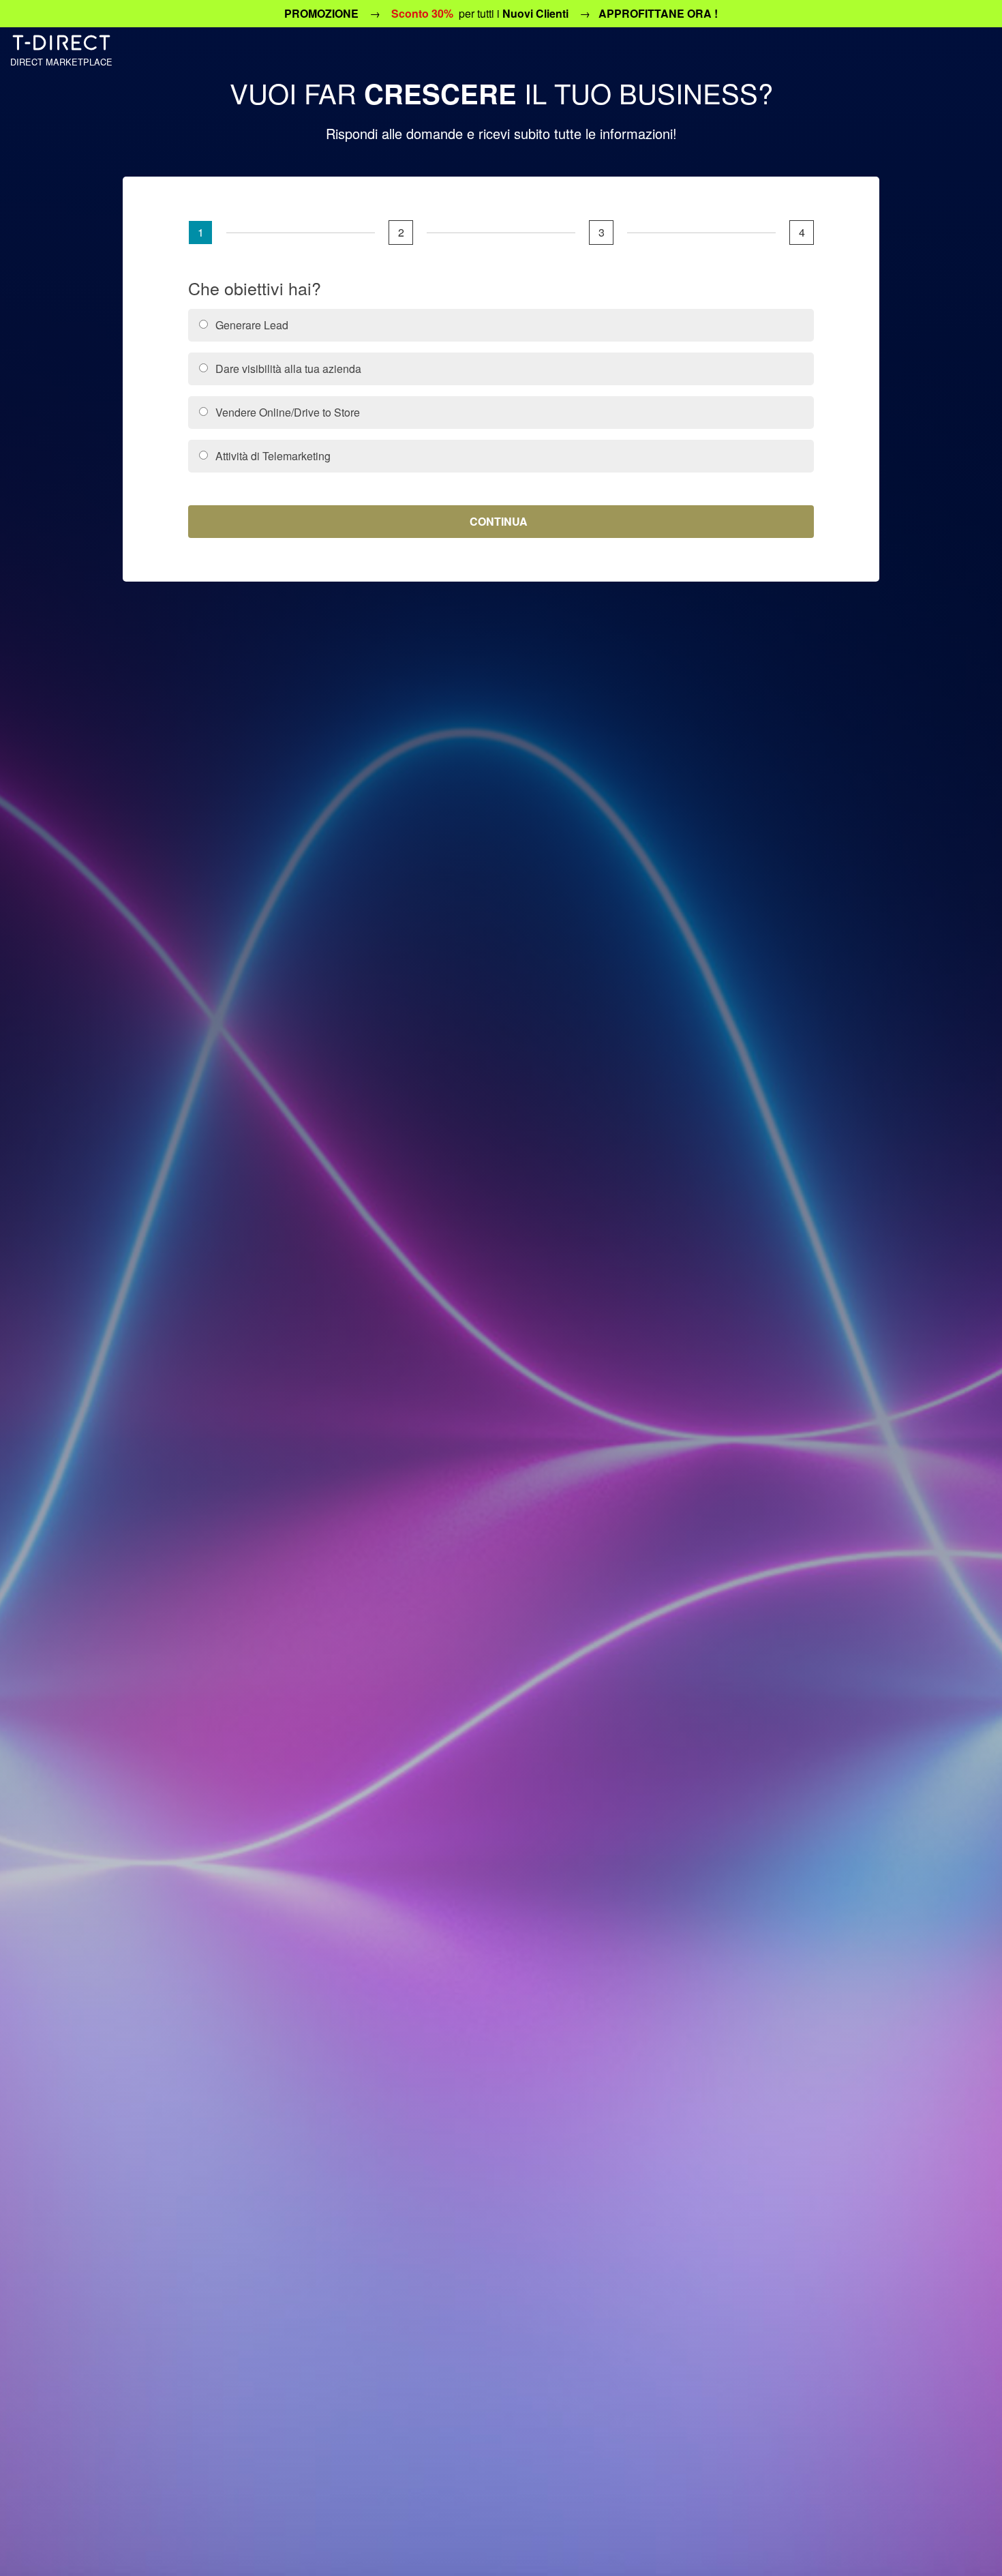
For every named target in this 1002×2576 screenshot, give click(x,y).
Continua (499, 521)
